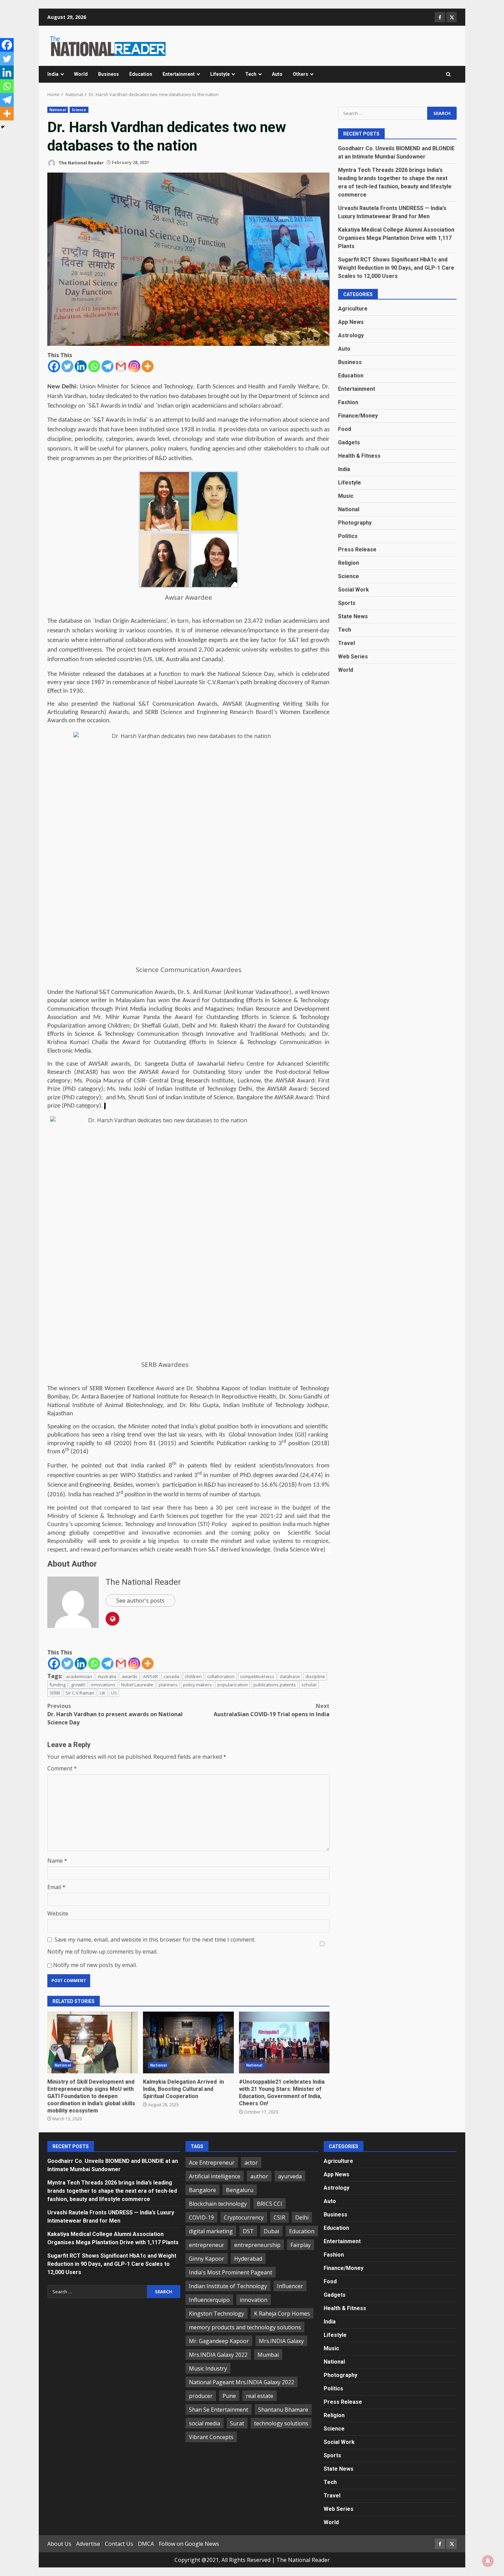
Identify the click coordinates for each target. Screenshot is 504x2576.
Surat (237, 2423)
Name (57, 1861)
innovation (254, 2300)
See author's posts (140, 1601)
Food (345, 429)
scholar (309, 1685)
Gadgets (349, 442)
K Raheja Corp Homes (282, 2314)
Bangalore (202, 2190)
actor (251, 2163)
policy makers (197, 1685)
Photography (355, 523)
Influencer (290, 2286)
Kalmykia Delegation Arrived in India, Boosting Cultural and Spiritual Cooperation (188, 2042)
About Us (59, 2544)
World (81, 74)
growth (78, 1685)
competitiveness (257, 1676)
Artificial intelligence (215, 2176)
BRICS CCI (269, 2204)
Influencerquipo (209, 2300)
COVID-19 (201, 2217)
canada (171, 1676)
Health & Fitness (359, 456)
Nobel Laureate (137, 1685)
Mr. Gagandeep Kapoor (219, 2341)
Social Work (353, 590)
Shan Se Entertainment (219, 2410)
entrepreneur (207, 2245)
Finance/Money (358, 416)
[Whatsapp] (94, 366)
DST (248, 2231)
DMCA (146, 2544)
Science (79, 110)
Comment (62, 1768)
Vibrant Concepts (211, 2437)
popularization (233, 1685)
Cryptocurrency (244, 2217)
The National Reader (81, 162)
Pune (229, 2396)
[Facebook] (54, 366)
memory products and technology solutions (245, 2327)
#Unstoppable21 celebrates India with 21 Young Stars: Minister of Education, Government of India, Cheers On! (284, 2042)
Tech (251, 74)
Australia (107, 1676)
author (259, 2176)
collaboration (221, 1676)
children (193, 1676)
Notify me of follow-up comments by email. (102, 1952)
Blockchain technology (218, 2204)
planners (168, 1685)
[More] (148, 366)
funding (57, 1685)
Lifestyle (220, 74)
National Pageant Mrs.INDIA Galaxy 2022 (242, 2382)
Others (301, 74)
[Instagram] (134, 366)
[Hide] (3, 127)
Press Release (357, 549)
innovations (103, 1685)
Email (56, 1887)
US (114, 1693)
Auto (277, 74)
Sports (347, 603)
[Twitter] (67, 366)
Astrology (351, 335)
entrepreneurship (257, 2245)
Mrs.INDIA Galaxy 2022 (218, 2355)
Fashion (348, 402)
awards (130, 1676)
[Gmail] (121, 366)
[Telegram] (107, 366)
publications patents (275, 1685)
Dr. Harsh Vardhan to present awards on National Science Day (115, 1714)
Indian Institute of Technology (228, 2286)
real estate (260, 2396)
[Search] (448, 74)
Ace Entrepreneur (212, 2163)
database (290, 1676)
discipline (315, 1676)
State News (353, 616)
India (53, 74)
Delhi (302, 2217)
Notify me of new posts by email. (95, 1965)
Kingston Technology (217, 2314)
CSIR (279, 2217)
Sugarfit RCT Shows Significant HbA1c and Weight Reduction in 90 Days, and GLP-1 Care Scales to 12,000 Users (396, 267)
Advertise (88, 2544)
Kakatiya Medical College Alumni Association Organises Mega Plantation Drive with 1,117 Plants (396, 238)
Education (141, 74)
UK (103, 1693)
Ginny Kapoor (207, 2259)
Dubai (271, 2231)
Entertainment (179, 74)
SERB (55, 1693)
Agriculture (353, 309)
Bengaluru (240, 2190)
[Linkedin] (81, 366)
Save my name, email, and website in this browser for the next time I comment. (155, 1940)
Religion (349, 563)
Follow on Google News (189, 2544)
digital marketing (211, 2231)
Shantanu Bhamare (283, 2410)
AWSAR (151, 1676)
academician (79, 1676)
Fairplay (301, 2245)
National (58, 110)
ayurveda (290, 2176)
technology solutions (281, 2423)
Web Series (353, 657)
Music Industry (208, 2368)
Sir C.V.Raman (80, 1693)
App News (351, 322)
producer (201, 2396)
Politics (348, 536)
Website (58, 1913)
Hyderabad (248, 2259)
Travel (346, 643)
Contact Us (119, 2544)
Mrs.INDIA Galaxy (281, 2341)
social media (205, 2423)
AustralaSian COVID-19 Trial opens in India (272, 1710)
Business (109, 74)
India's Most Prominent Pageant (231, 2272)
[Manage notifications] (488, 2561)
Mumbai (268, 2355)
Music (346, 496)
